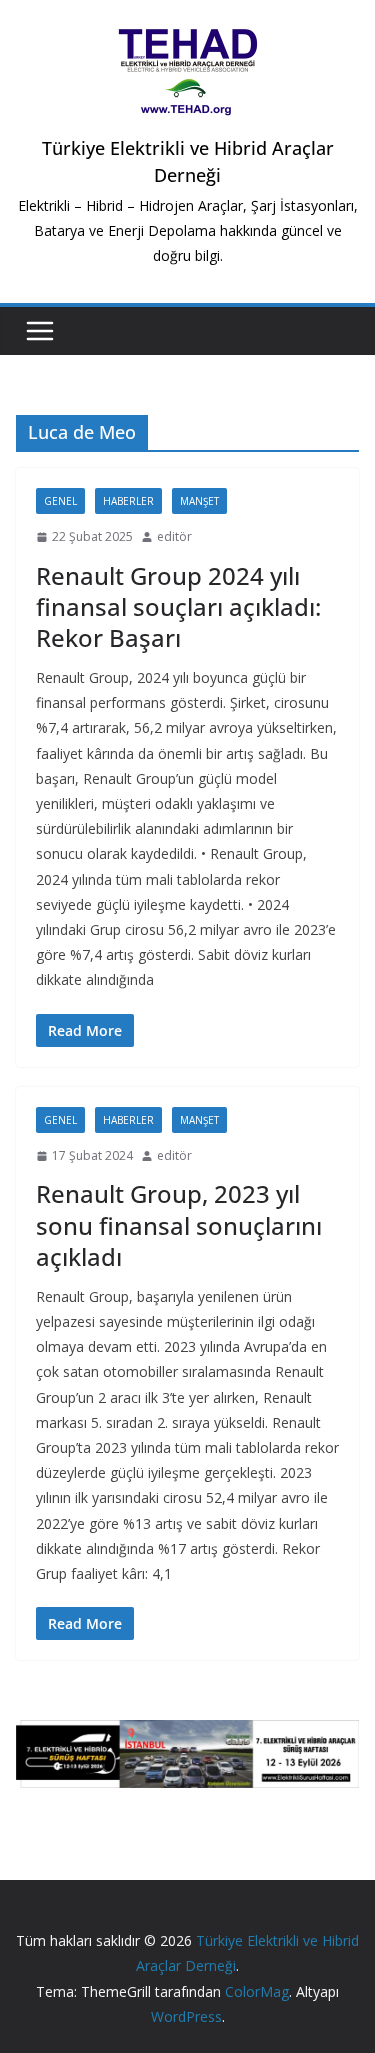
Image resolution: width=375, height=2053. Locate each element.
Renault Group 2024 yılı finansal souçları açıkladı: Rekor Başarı (178, 606)
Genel (60, 501)
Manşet (199, 501)
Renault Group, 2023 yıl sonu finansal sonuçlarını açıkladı (179, 1224)
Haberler (128, 501)
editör (174, 536)
